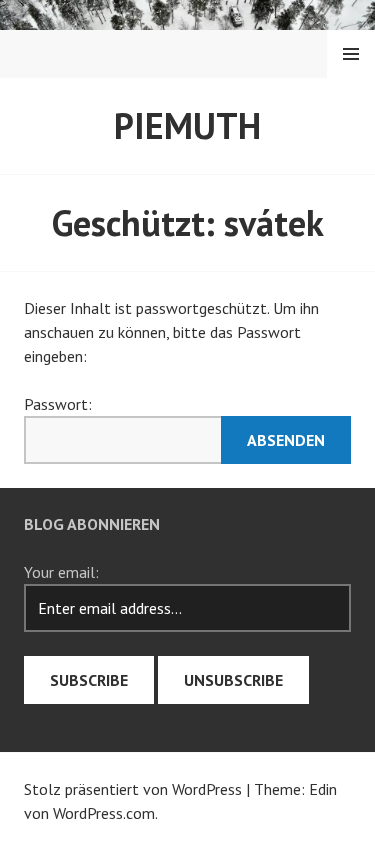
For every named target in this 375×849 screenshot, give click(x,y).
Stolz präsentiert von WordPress (133, 789)
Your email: (61, 572)
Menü (351, 54)
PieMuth (187, 125)
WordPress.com (104, 813)
